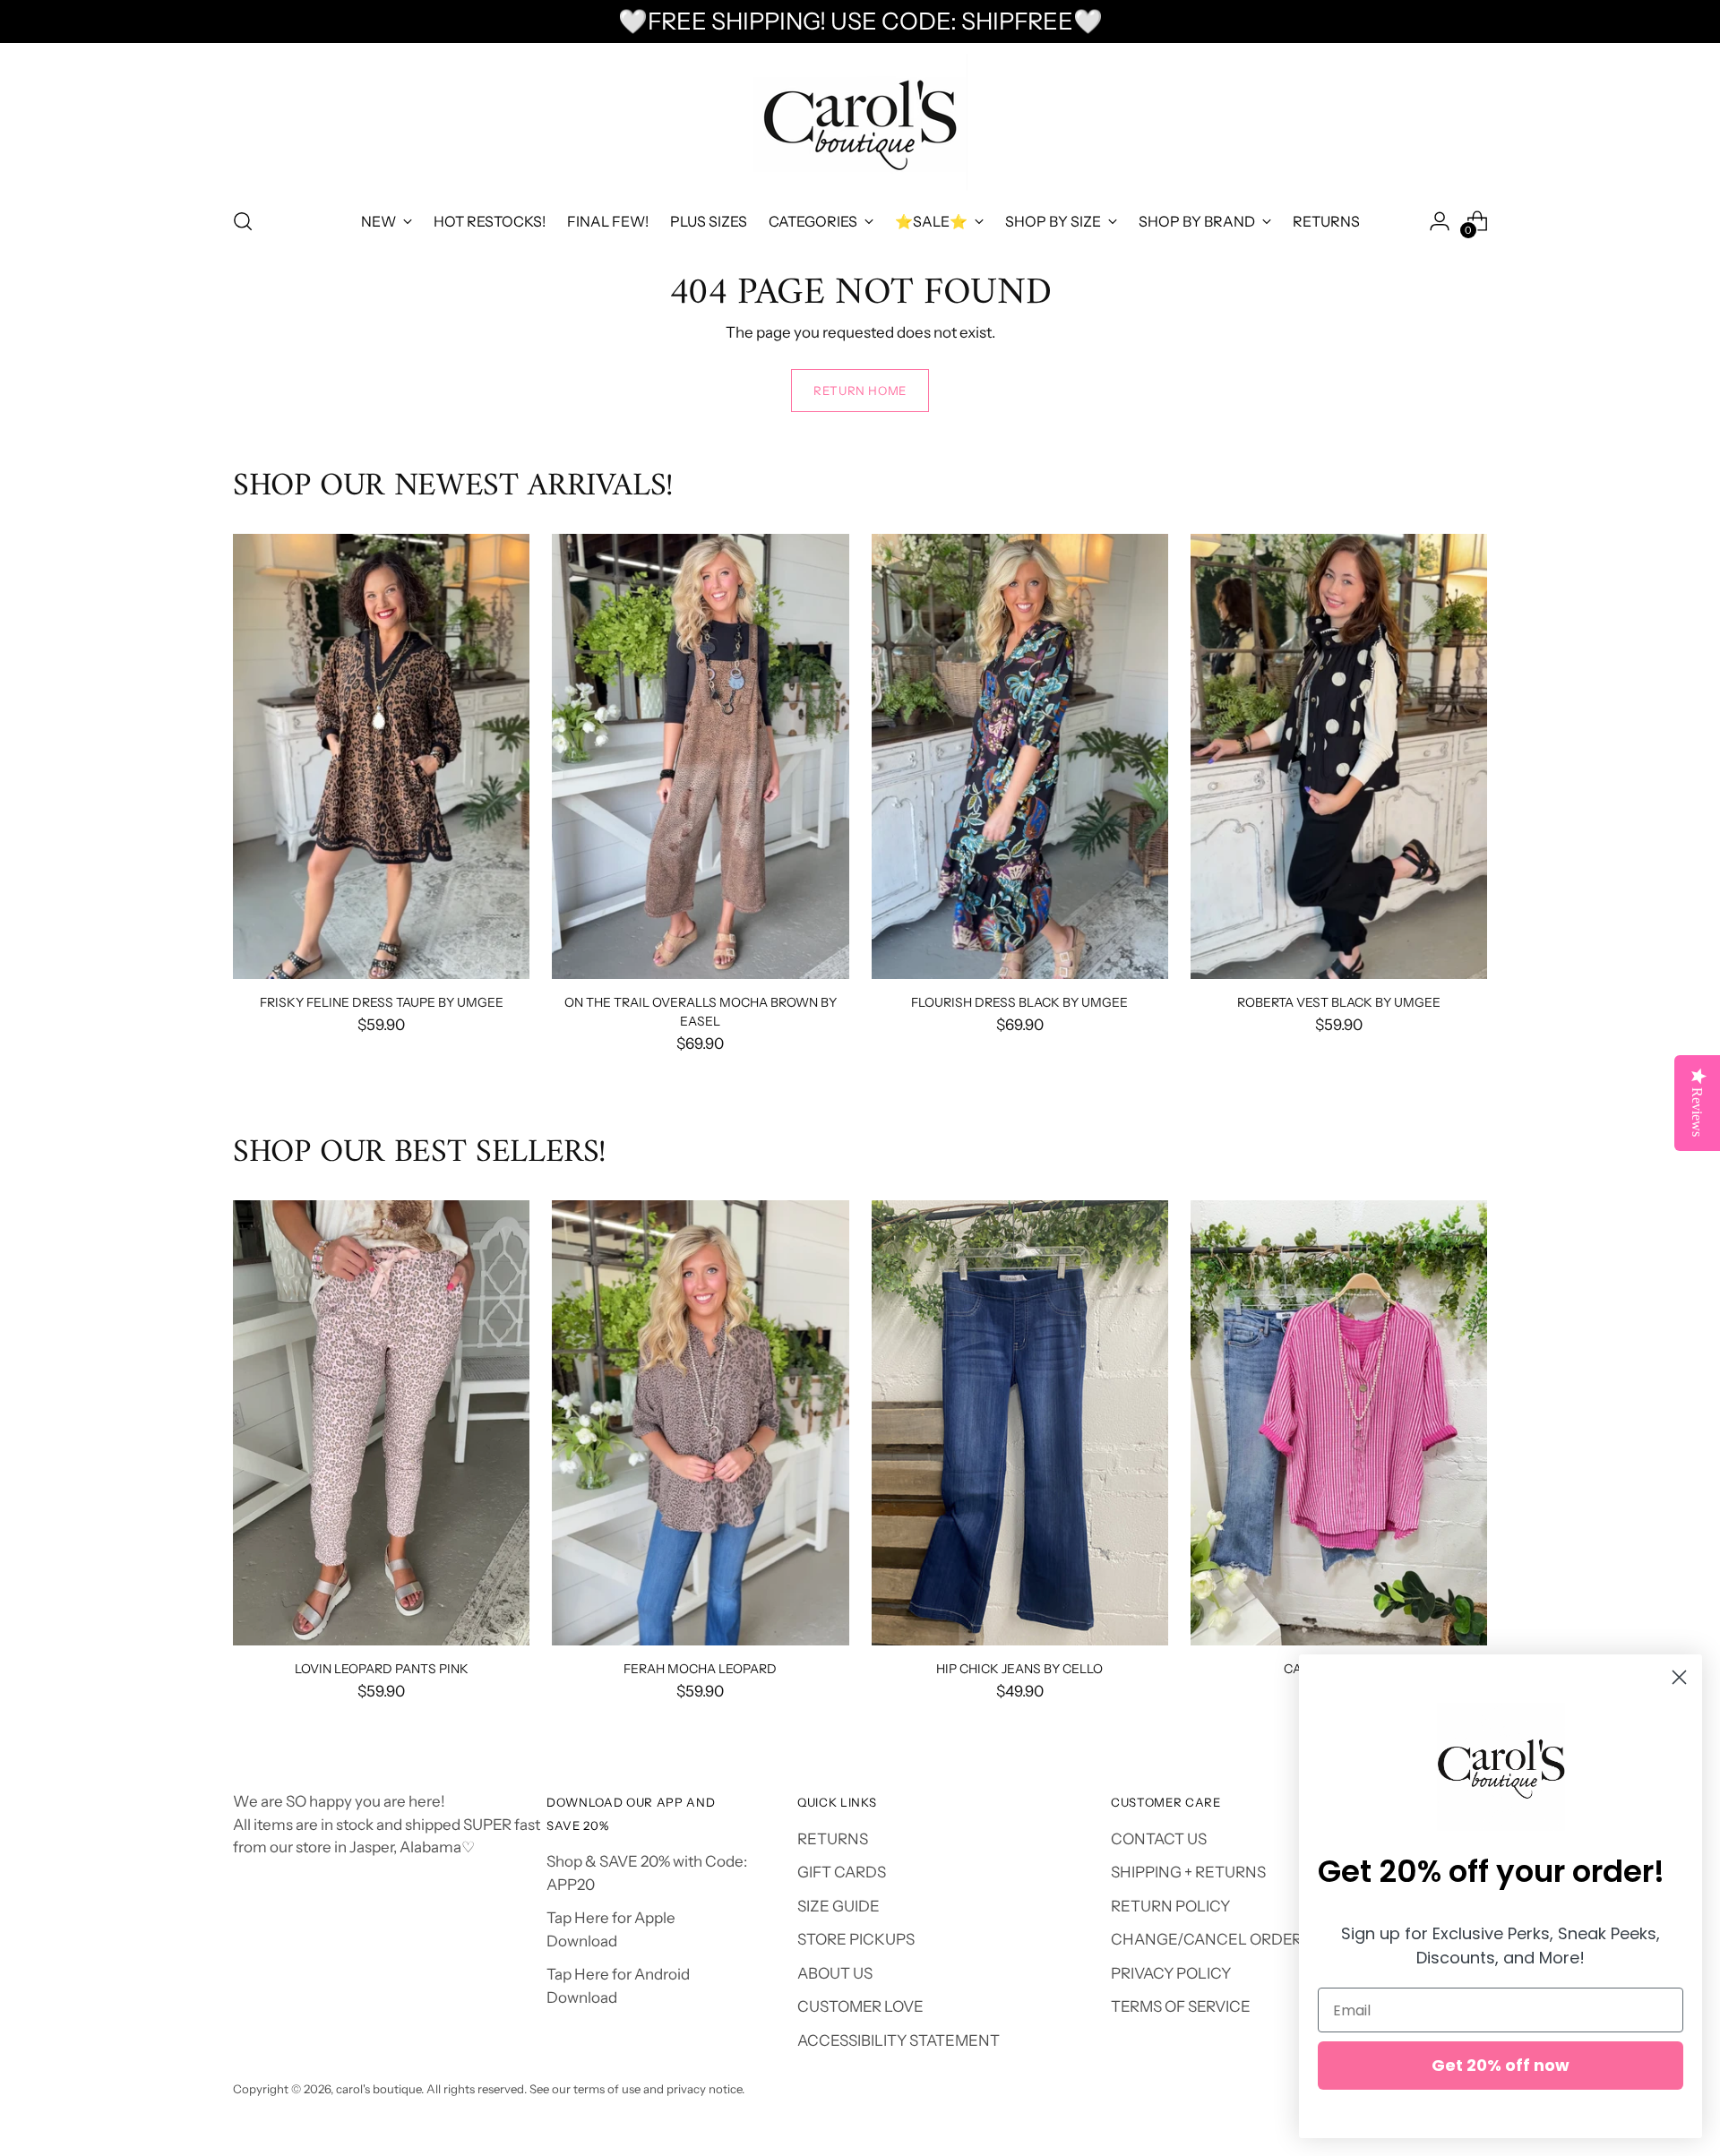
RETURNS (833, 1839)
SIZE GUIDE (838, 1906)
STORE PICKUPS (856, 1939)
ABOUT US (835, 1973)
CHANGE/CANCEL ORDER (1206, 1939)
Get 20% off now (1501, 2065)
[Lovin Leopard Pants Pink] (381, 1423)
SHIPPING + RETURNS (1188, 1872)
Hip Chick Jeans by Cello (1019, 1668)
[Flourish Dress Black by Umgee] (1020, 756)
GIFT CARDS (842, 1872)
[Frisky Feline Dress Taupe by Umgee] (381, 756)
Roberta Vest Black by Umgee (1339, 1002)
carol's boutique (378, 2089)
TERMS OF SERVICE (1181, 2006)
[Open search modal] (243, 221)
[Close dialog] (1679, 1677)
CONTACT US (1159, 1839)
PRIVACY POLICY (1171, 1973)
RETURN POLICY (1170, 1906)
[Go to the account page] (1440, 221)
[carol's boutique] (860, 122)
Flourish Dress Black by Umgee (1019, 1002)
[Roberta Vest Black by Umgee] (1339, 756)
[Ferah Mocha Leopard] (700, 1423)
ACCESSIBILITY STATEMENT (899, 2040)
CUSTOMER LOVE (860, 2006)
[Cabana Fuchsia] (1339, 1423)
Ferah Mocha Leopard (700, 1668)
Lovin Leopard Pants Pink (382, 1668)
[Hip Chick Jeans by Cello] (1020, 1423)
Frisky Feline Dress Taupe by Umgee (382, 1002)
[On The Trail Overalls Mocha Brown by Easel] (700, 756)
